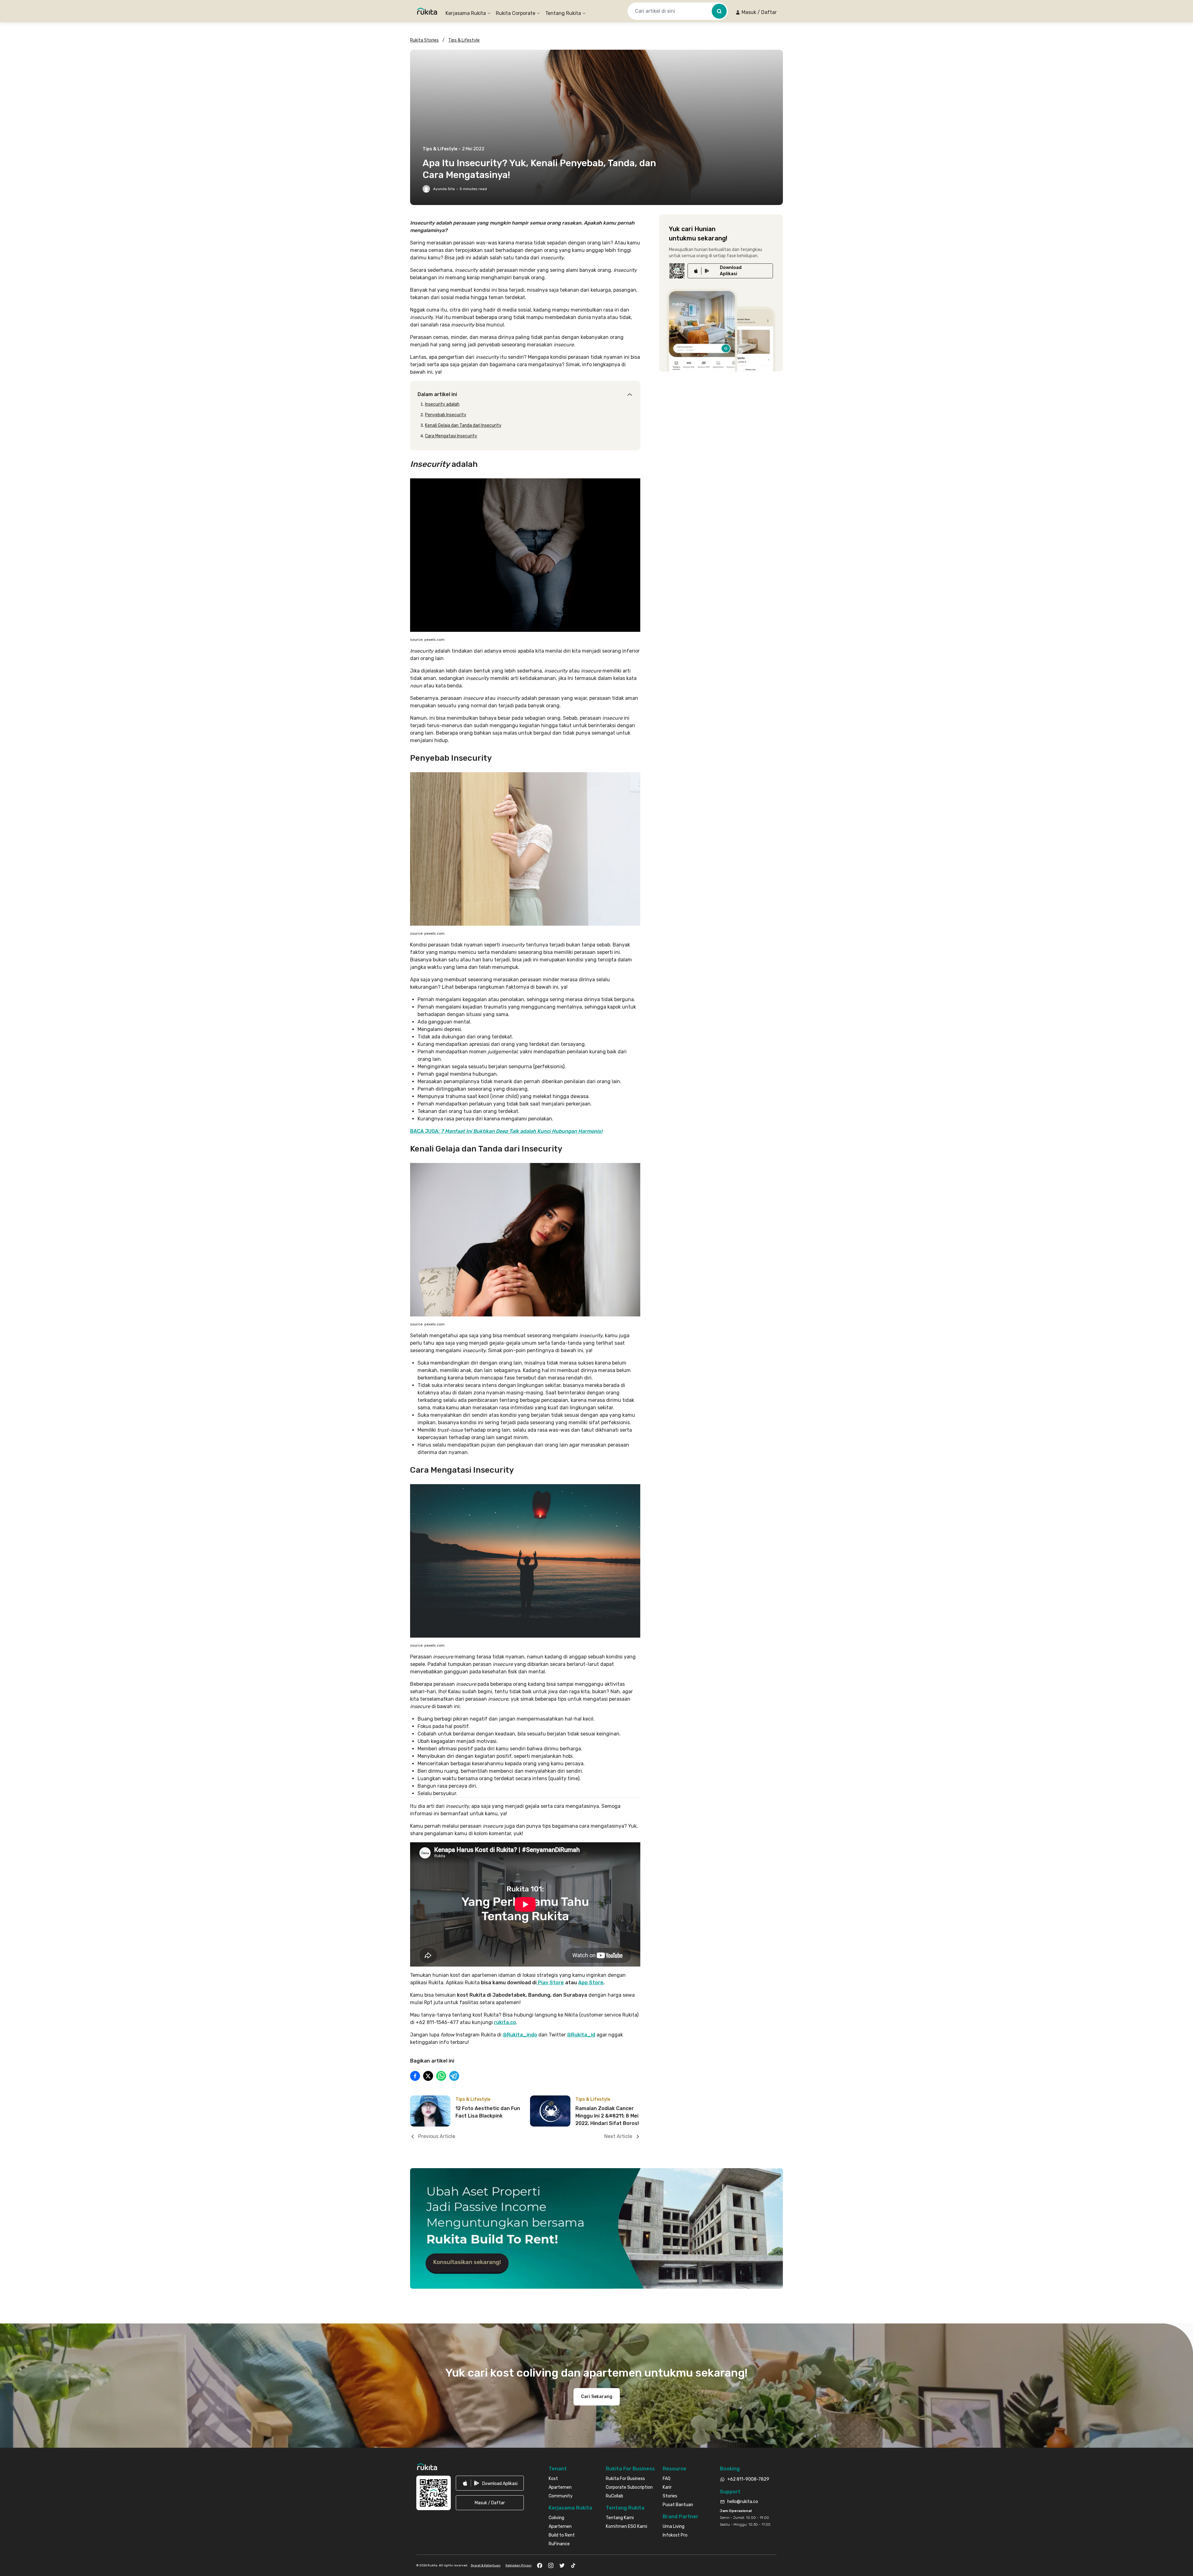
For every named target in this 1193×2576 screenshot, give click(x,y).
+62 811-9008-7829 (748, 2479)
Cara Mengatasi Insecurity (451, 436)
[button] (756, 12)
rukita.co (505, 2022)
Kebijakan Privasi (519, 2565)
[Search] (719, 11)
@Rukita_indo (520, 2035)
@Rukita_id (581, 2035)
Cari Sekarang (597, 2397)
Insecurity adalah (442, 404)
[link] (730, 271)
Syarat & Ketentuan (486, 2565)
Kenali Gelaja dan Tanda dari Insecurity (463, 425)
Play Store (550, 1983)
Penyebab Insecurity (446, 415)
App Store (591, 1983)
